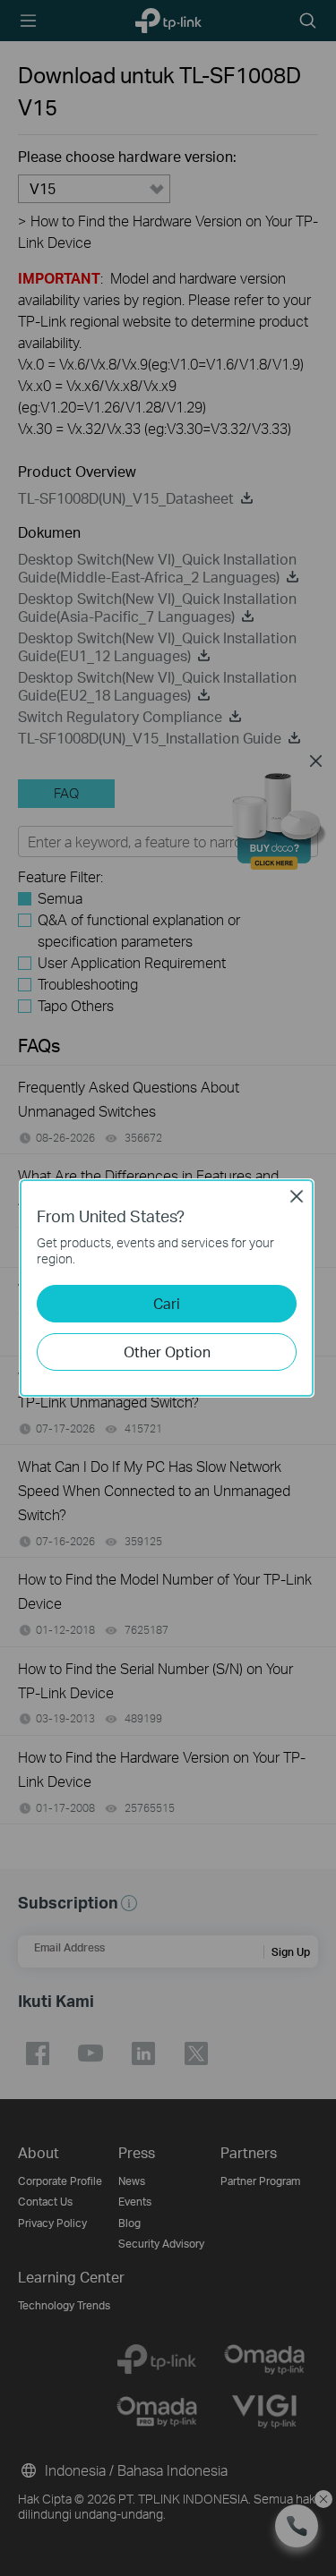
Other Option (167, 1352)
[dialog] (168, 1288)
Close (297, 1196)
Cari (167, 1303)
